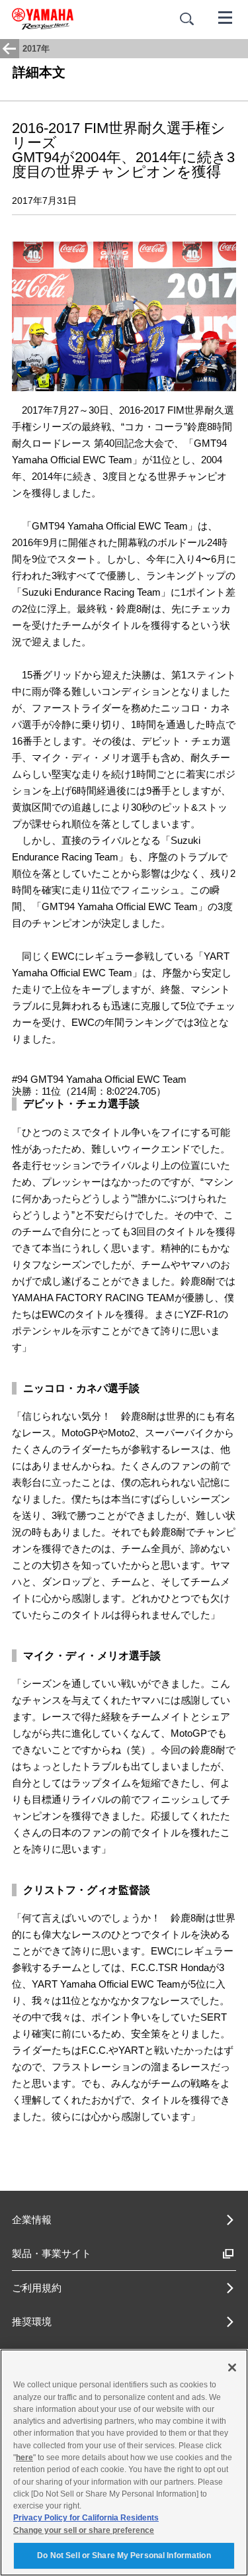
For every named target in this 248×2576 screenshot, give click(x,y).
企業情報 (32, 2220)
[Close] (232, 2368)
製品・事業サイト (52, 2253)
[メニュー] (226, 17)
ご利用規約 (37, 2288)
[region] (124, 2462)
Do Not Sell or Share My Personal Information (124, 2555)
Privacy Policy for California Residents (86, 2518)
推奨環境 (32, 2322)
